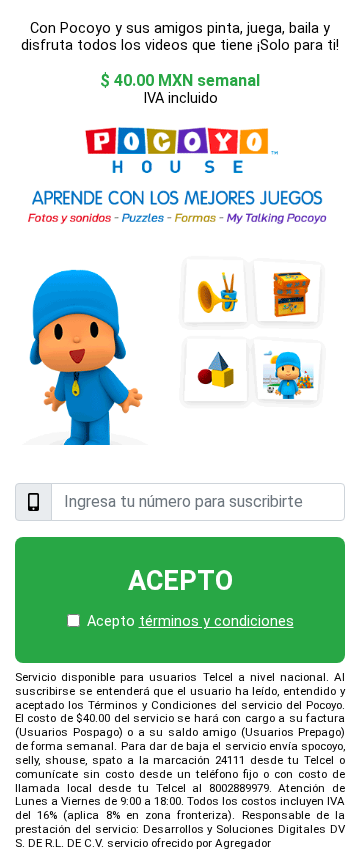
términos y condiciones (216, 621)
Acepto (180, 581)
